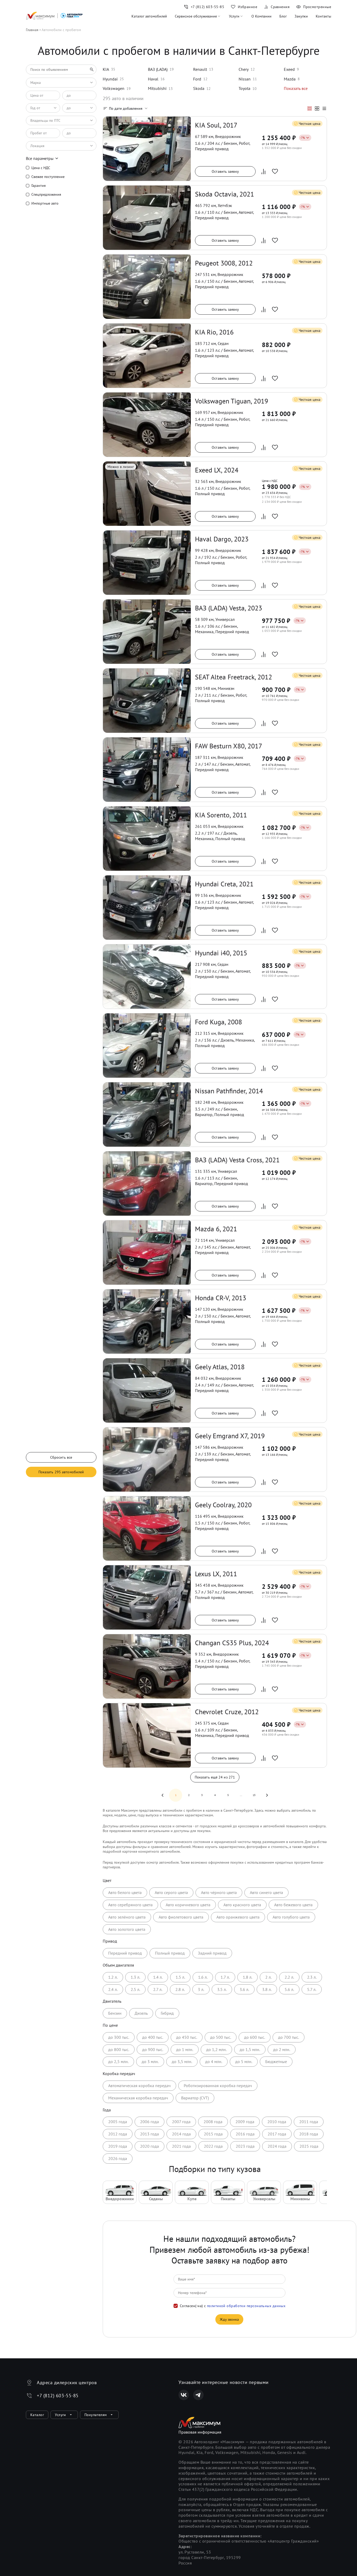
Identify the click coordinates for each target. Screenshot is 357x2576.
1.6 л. (203, 1977)
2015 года (213, 2134)
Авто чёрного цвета (219, 1892)
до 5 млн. (244, 2061)
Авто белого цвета (125, 1892)
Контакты (323, 16)
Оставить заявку (225, 171)
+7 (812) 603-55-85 (58, 2396)
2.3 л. (312, 1977)
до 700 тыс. (289, 2037)
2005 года (118, 2122)
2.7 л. (158, 1989)
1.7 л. (225, 1977)
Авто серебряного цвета (130, 1905)
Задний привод (212, 1953)
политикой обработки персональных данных (246, 2306)
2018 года (309, 2134)
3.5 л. (222, 1989)
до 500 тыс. (221, 2037)
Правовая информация (200, 2432)
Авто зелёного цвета (127, 1917)
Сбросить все (61, 1457)
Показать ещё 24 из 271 (215, 1777)
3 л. (201, 1989)
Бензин (115, 2013)
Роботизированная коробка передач (218, 2086)
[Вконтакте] (184, 2395)
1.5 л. (180, 1977)
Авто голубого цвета (291, 1917)
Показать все (296, 88)
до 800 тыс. (119, 2049)
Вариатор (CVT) (195, 2098)
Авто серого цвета (171, 1892)
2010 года (277, 2122)
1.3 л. (135, 1977)
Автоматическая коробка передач (139, 2086)
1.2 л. (113, 1977)
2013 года (149, 2134)
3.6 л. (244, 1989)
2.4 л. (113, 1989)
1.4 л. (158, 1977)
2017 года (277, 2134)
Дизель (141, 2013)
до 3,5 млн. (182, 2061)
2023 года (245, 2146)
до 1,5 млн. (250, 2049)
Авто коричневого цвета (188, 1905)
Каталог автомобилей (149, 16)
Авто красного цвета (242, 1905)
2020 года (149, 2146)
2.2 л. (289, 1977)
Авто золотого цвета (127, 1929)
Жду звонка (229, 2319)
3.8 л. (267, 1989)
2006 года (149, 2122)
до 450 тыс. (187, 2037)
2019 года (118, 2146)
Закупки (301, 16)
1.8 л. (247, 1977)
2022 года (213, 2146)
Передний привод (125, 1953)
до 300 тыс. (119, 2037)
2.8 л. (180, 1989)
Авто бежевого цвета (293, 1905)
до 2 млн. (282, 2049)
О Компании (261, 16)
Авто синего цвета (266, 1892)
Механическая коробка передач (138, 2098)
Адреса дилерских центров (67, 2382)
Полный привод (170, 1953)
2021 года (181, 2146)
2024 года (277, 2146)
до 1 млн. (185, 2049)
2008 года (213, 2122)
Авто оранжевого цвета (238, 1917)
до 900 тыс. (153, 2049)
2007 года (181, 2122)
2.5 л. (135, 1989)
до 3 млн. (150, 2061)
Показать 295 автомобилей (61, 1472)
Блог (283, 16)
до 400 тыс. (153, 2037)
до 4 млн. (214, 2061)
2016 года (245, 2134)
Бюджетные (276, 2061)
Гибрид (167, 2013)
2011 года (309, 2122)
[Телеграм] (198, 2395)
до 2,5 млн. (118, 2061)
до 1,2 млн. (216, 2049)
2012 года (118, 2134)
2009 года (245, 2122)
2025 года (309, 2146)
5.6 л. (289, 1989)
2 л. (268, 1977)
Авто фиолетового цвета (181, 1917)
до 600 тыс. (255, 2037)
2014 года (181, 2134)
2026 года (118, 2158)
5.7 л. (312, 1989)
